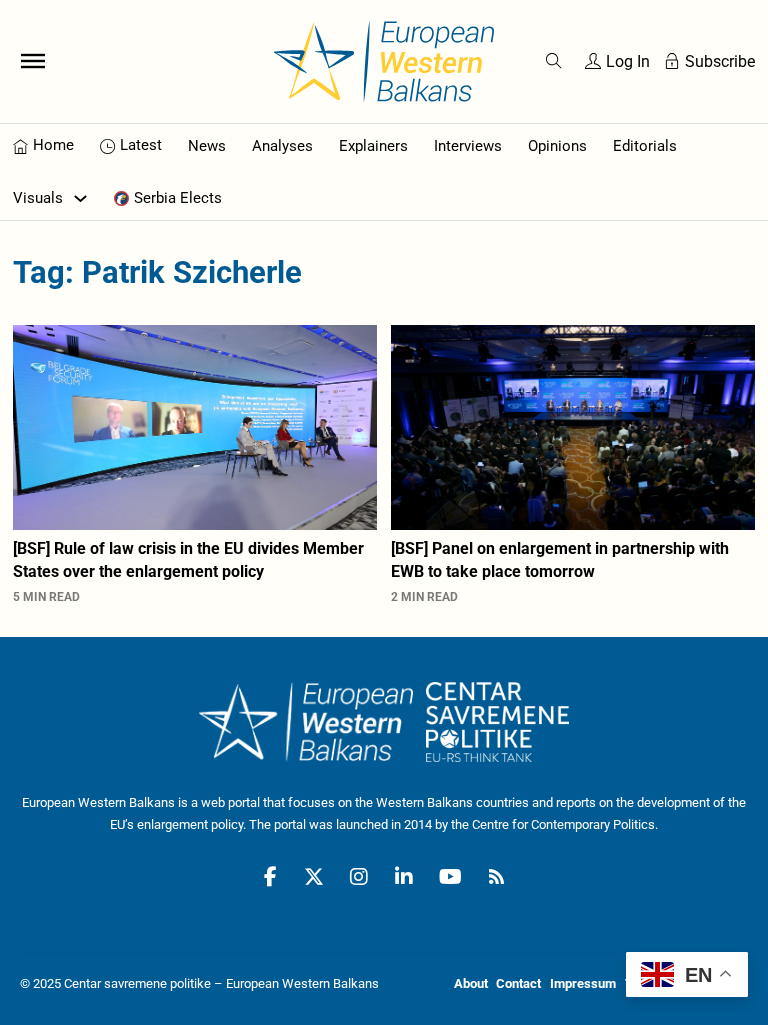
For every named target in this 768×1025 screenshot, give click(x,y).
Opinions (557, 146)
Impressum (583, 983)
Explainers (373, 146)
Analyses (282, 146)
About (471, 983)
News (207, 146)
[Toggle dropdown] (80, 198)
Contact (518, 983)
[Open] (33, 61)
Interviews (468, 146)
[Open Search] (554, 61)
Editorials (645, 146)
